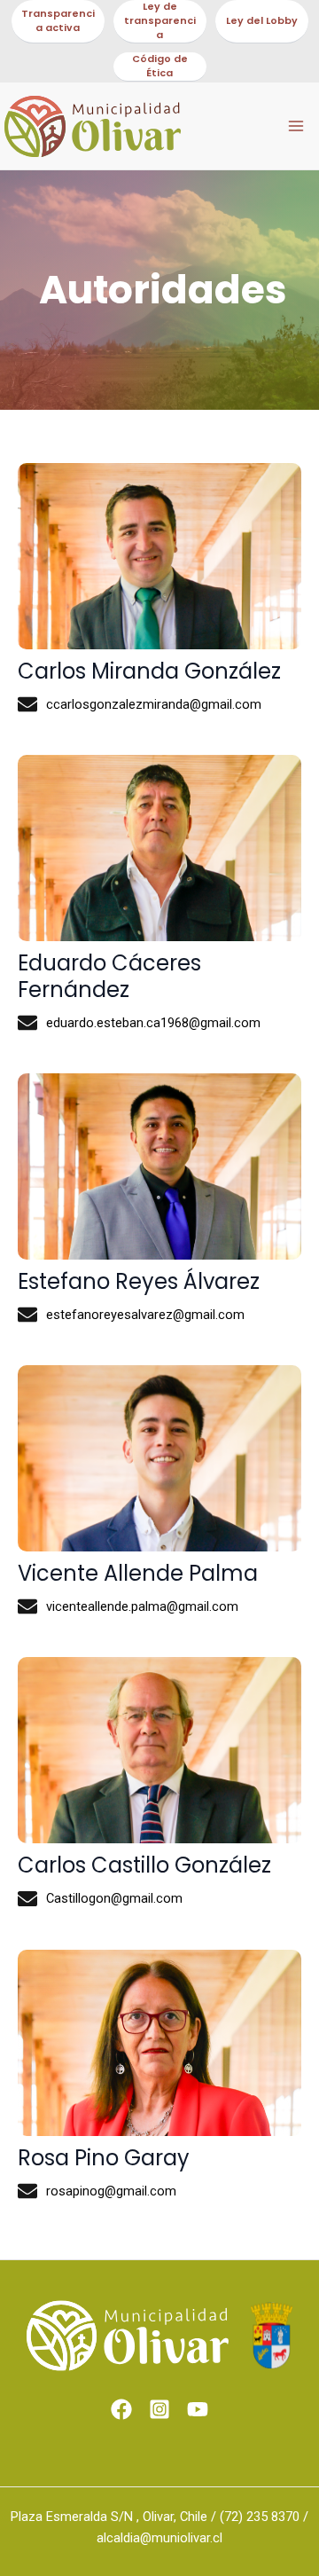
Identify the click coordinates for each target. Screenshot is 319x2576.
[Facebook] (121, 2409)
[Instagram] (159, 2409)
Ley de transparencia (160, 21)
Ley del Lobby (262, 21)
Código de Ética (160, 66)
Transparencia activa (58, 21)
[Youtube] (198, 2409)
